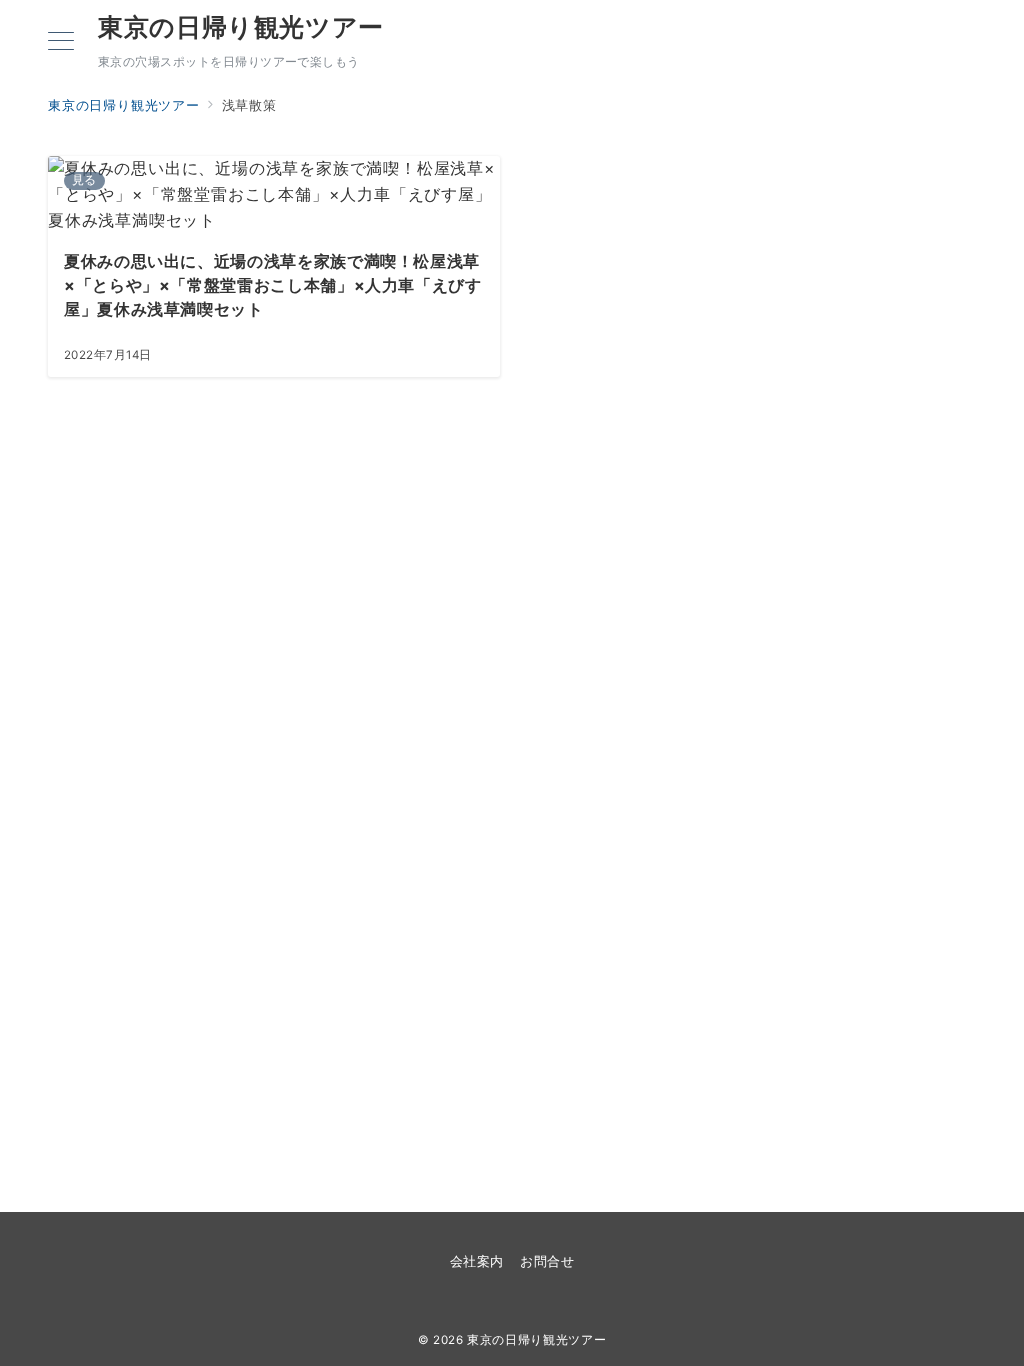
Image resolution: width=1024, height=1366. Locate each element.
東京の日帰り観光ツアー (241, 27)
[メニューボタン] (61, 42)
